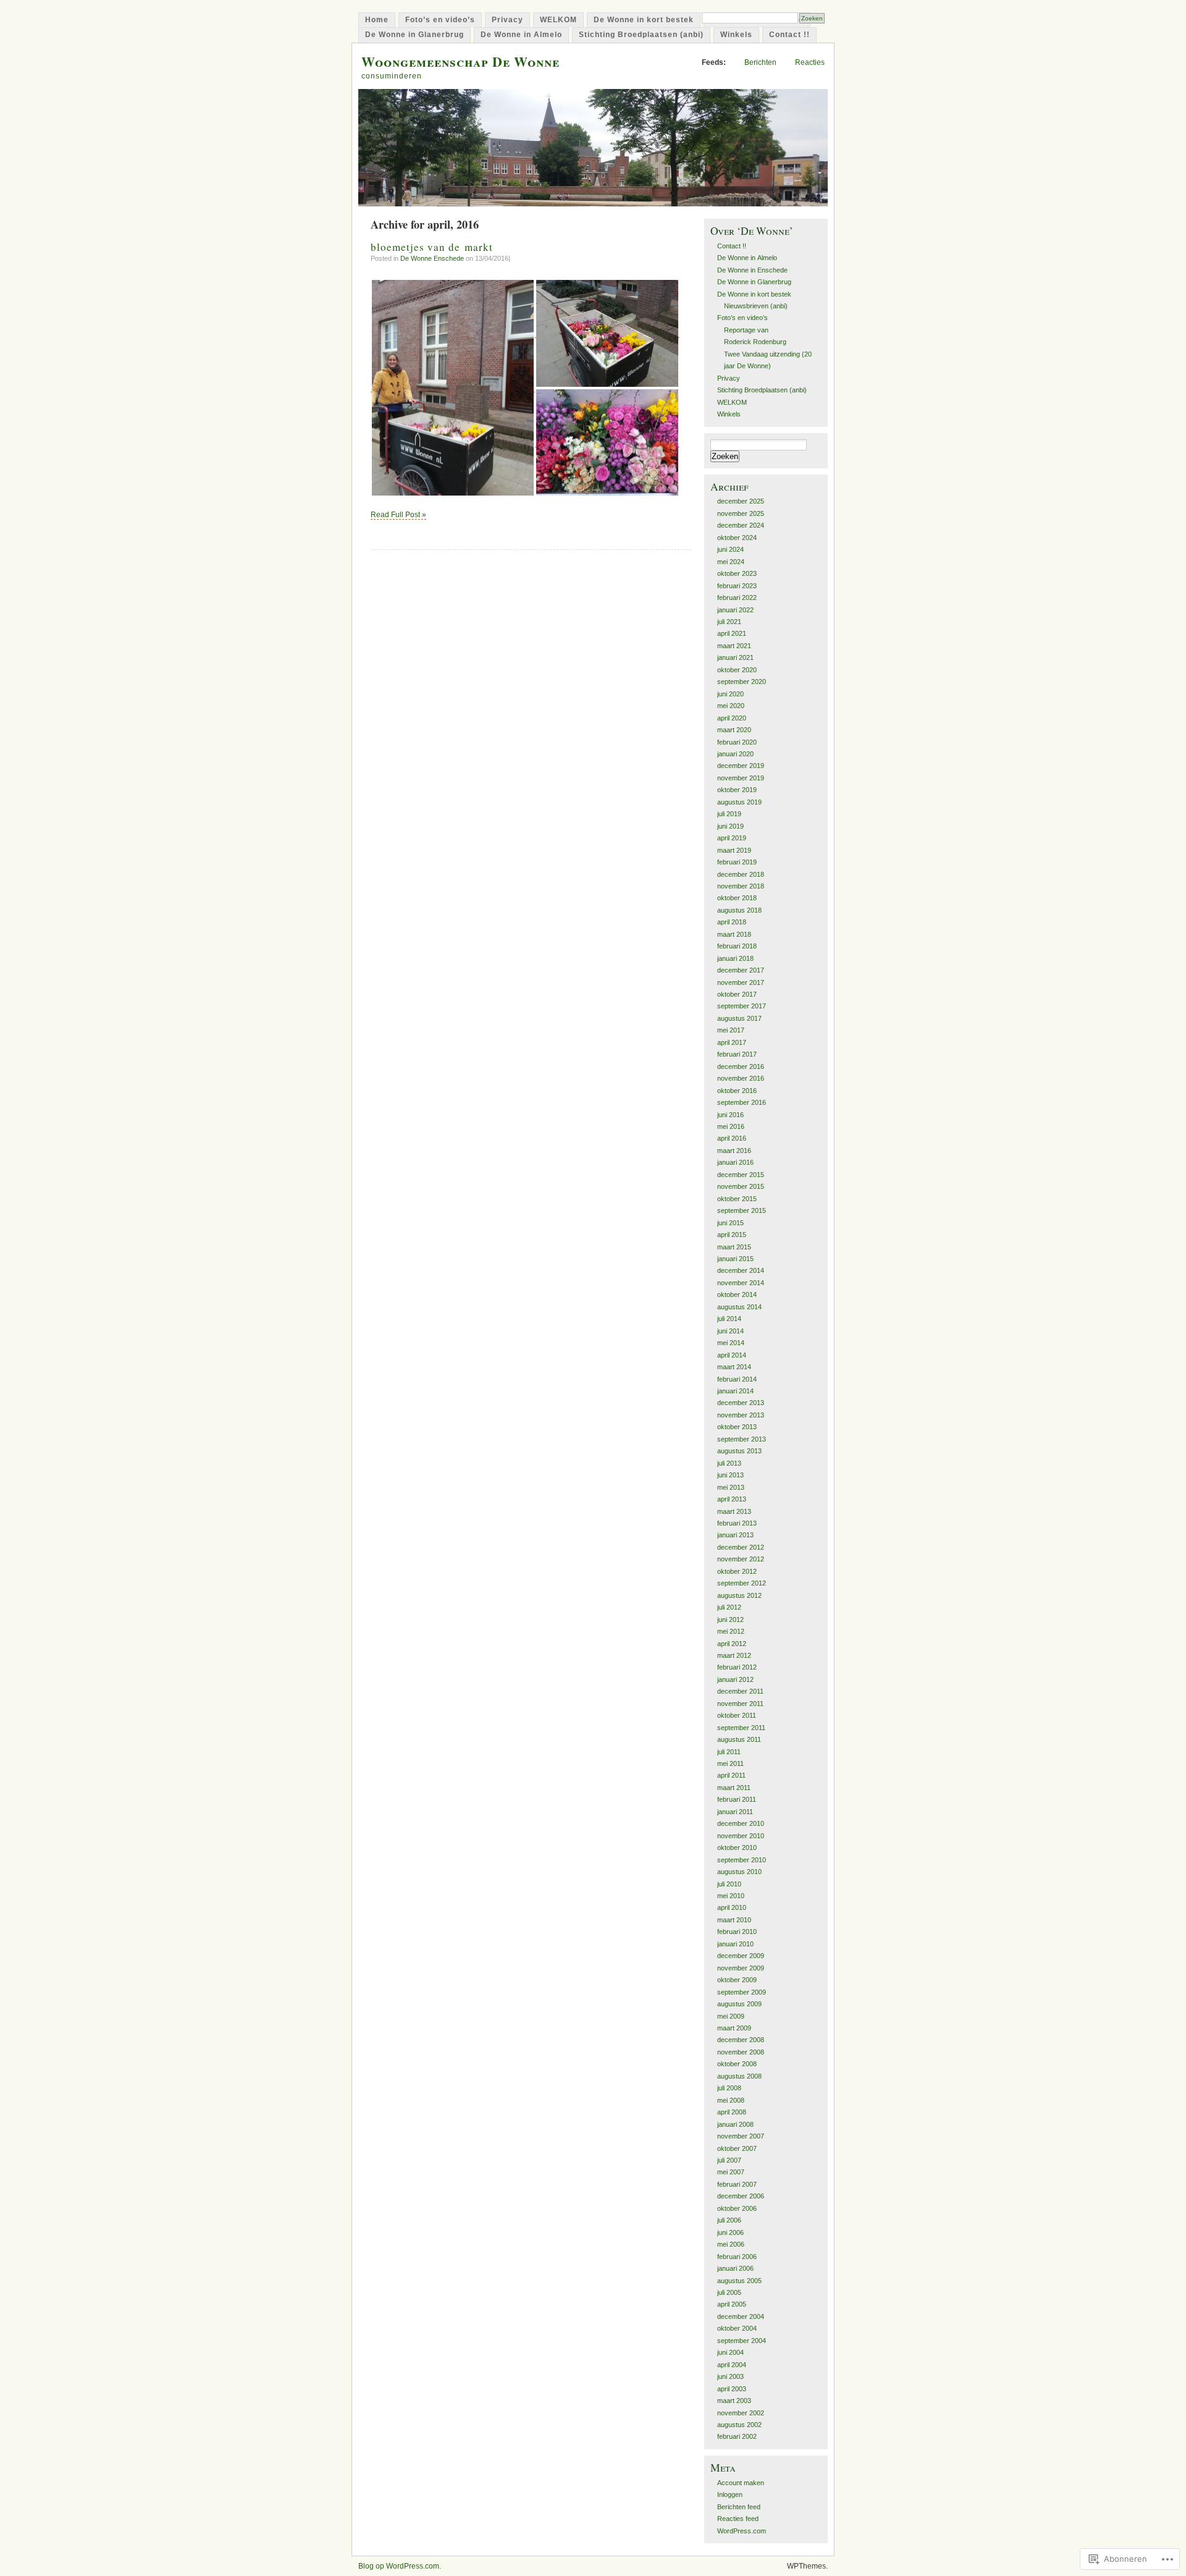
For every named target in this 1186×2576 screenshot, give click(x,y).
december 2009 (741, 1956)
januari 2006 (735, 2268)
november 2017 (741, 982)
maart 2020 (734, 730)
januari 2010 (735, 1944)
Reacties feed (738, 2519)
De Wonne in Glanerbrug (414, 35)
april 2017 (732, 1042)
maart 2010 (734, 1920)
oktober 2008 (737, 2064)
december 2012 (741, 1547)
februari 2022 (737, 598)
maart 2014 (734, 1367)
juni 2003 (730, 2376)
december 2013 (741, 1403)
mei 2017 (731, 1030)
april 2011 (731, 1775)
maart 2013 (734, 1511)
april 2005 (732, 2304)
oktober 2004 (737, 2328)
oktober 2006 (737, 2208)
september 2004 (742, 2341)
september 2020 (742, 682)
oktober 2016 (737, 1091)
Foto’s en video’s (440, 20)
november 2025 (741, 513)
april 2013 (732, 1499)
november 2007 (741, 2136)
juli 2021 (729, 622)
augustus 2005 (739, 2281)
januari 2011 (735, 1812)
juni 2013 (730, 1475)
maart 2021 (734, 646)
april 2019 (732, 838)
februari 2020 (737, 742)
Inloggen (730, 2494)
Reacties (810, 62)
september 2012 (742, 1583)
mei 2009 (731, 2016)
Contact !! (789, 35)
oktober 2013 (737, 1427)
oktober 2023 (737, 573)
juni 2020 (730, 694)
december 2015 (741, 1175)
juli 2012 (729, 1607)
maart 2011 (734, 1788)
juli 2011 (729, 1752)
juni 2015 (730, 1223)
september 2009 (742, 1992)
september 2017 (742, 1006)
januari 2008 (735, 2124)
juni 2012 (730, 1620)
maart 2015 (734, 1247)
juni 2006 (730, 2232)
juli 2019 (729, 814)
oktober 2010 (737, 1848)
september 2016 (742, 1102)
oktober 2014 (737, 1294)
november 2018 (741, 886)
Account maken (741, 2483)
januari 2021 (735, 657)
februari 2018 (737, 946)
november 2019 (741, 778)
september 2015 (742, 1210)
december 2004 (741, 2316)
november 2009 (741, 1968)
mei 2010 (731, 1896)
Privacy (507, 20)
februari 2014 (737, 1379)
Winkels (736, 35)
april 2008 (732, 2112)
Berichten (760, 62)
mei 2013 (731, 1487)
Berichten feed (739, 2507)
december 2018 (741, 874)
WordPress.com (742, 2531)
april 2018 (732, 922)
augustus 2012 (739, 1595)
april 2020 (732, 718)
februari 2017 (737, 1054)
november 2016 (741, 1078)
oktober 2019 (737, 790)
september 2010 (742, 1860)
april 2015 (732, 1235)
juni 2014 (730, 1331)
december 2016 (741, 1066)
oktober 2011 (737, 1715)
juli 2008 (729, 2088)
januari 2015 (735, 1259)
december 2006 (741, 2196)
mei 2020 (731, 706)
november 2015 (741, 1186)
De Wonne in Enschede (752, 270)
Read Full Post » (398, 515)
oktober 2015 (737, 1199)
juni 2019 (730, 826)
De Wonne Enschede (432, 258)
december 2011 (740, 1691)
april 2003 (732, 2389)
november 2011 (740, 1704)
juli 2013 (729, 1463)
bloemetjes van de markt (432, 247)
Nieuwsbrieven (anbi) (756, 306)
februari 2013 (737, 1523)
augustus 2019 (739, 802)
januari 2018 (735, 958)
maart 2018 (734, 934)
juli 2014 (729, 1319)
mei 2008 (731, 2100)
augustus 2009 (739, 2004)
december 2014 (741, 1270)
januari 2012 (735, 1679)
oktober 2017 (737, 994)
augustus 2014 (739, 1307)
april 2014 (732, 1355)
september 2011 (741, 1728)
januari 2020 (735, 754)
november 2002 (741, 2413)
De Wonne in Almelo (521, 35)
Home (377, 20)
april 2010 (732, 1907)
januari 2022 (735, 610)
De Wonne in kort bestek (644, 20)
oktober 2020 (737, 670)
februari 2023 (737, 586)
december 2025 (741, 501)
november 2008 (741, 2052)
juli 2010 (729, 1884)
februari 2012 (737, 1667)
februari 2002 (737, 2436)
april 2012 (732, 1644)
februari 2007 (737, 2184)
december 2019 (741, 766)
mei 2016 (731, 1126)
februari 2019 (737, 862)
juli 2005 (729, 2292)
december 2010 (741, 1823)
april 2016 (732, 1138)
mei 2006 (731, 2244)
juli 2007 (729, 2160)
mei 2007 (731, 2172)
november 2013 (741, 1415)
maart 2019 (734, 850)
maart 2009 (734, 2028)
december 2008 (741, 2040)
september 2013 (742, 1439)
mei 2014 (731, 1343)
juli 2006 (729, 2220)
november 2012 (741, 1559)
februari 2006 (737, 2257)
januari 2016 (735, 1162)
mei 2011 (730, 1763)
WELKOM (558, 20)
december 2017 (741, 970)
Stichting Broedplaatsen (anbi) (641, 35)
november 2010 (741, 1836)
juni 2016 (730, 1115)
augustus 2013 (739, 1451)
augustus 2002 (739, 2425)
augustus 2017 (739, 1018)
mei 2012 (731, 1631)
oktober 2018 (737, 898)
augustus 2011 (739, 1739)
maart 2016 (734, 1151)
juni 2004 (730, 2352)
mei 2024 (731, 562)
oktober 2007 (737, 2148)
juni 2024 (730, 549)
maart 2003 (734, 2401)
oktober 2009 (737, 1980)
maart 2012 (734, 1655)
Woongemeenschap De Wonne (461, 61)
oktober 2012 (737, 1571)
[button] (453, 388)
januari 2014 (735, 1391)
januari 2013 (735, 1535)
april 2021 (732, 633)
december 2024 (741, 525)
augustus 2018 (739, 910)
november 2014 (741, 1283)
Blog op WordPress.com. (400, 2566)
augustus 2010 (739, 1872)
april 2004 (732, 2365)
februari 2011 (737, 1799)
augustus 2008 (739, 2076)
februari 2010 (737, 1932)
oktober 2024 (737, 538)
